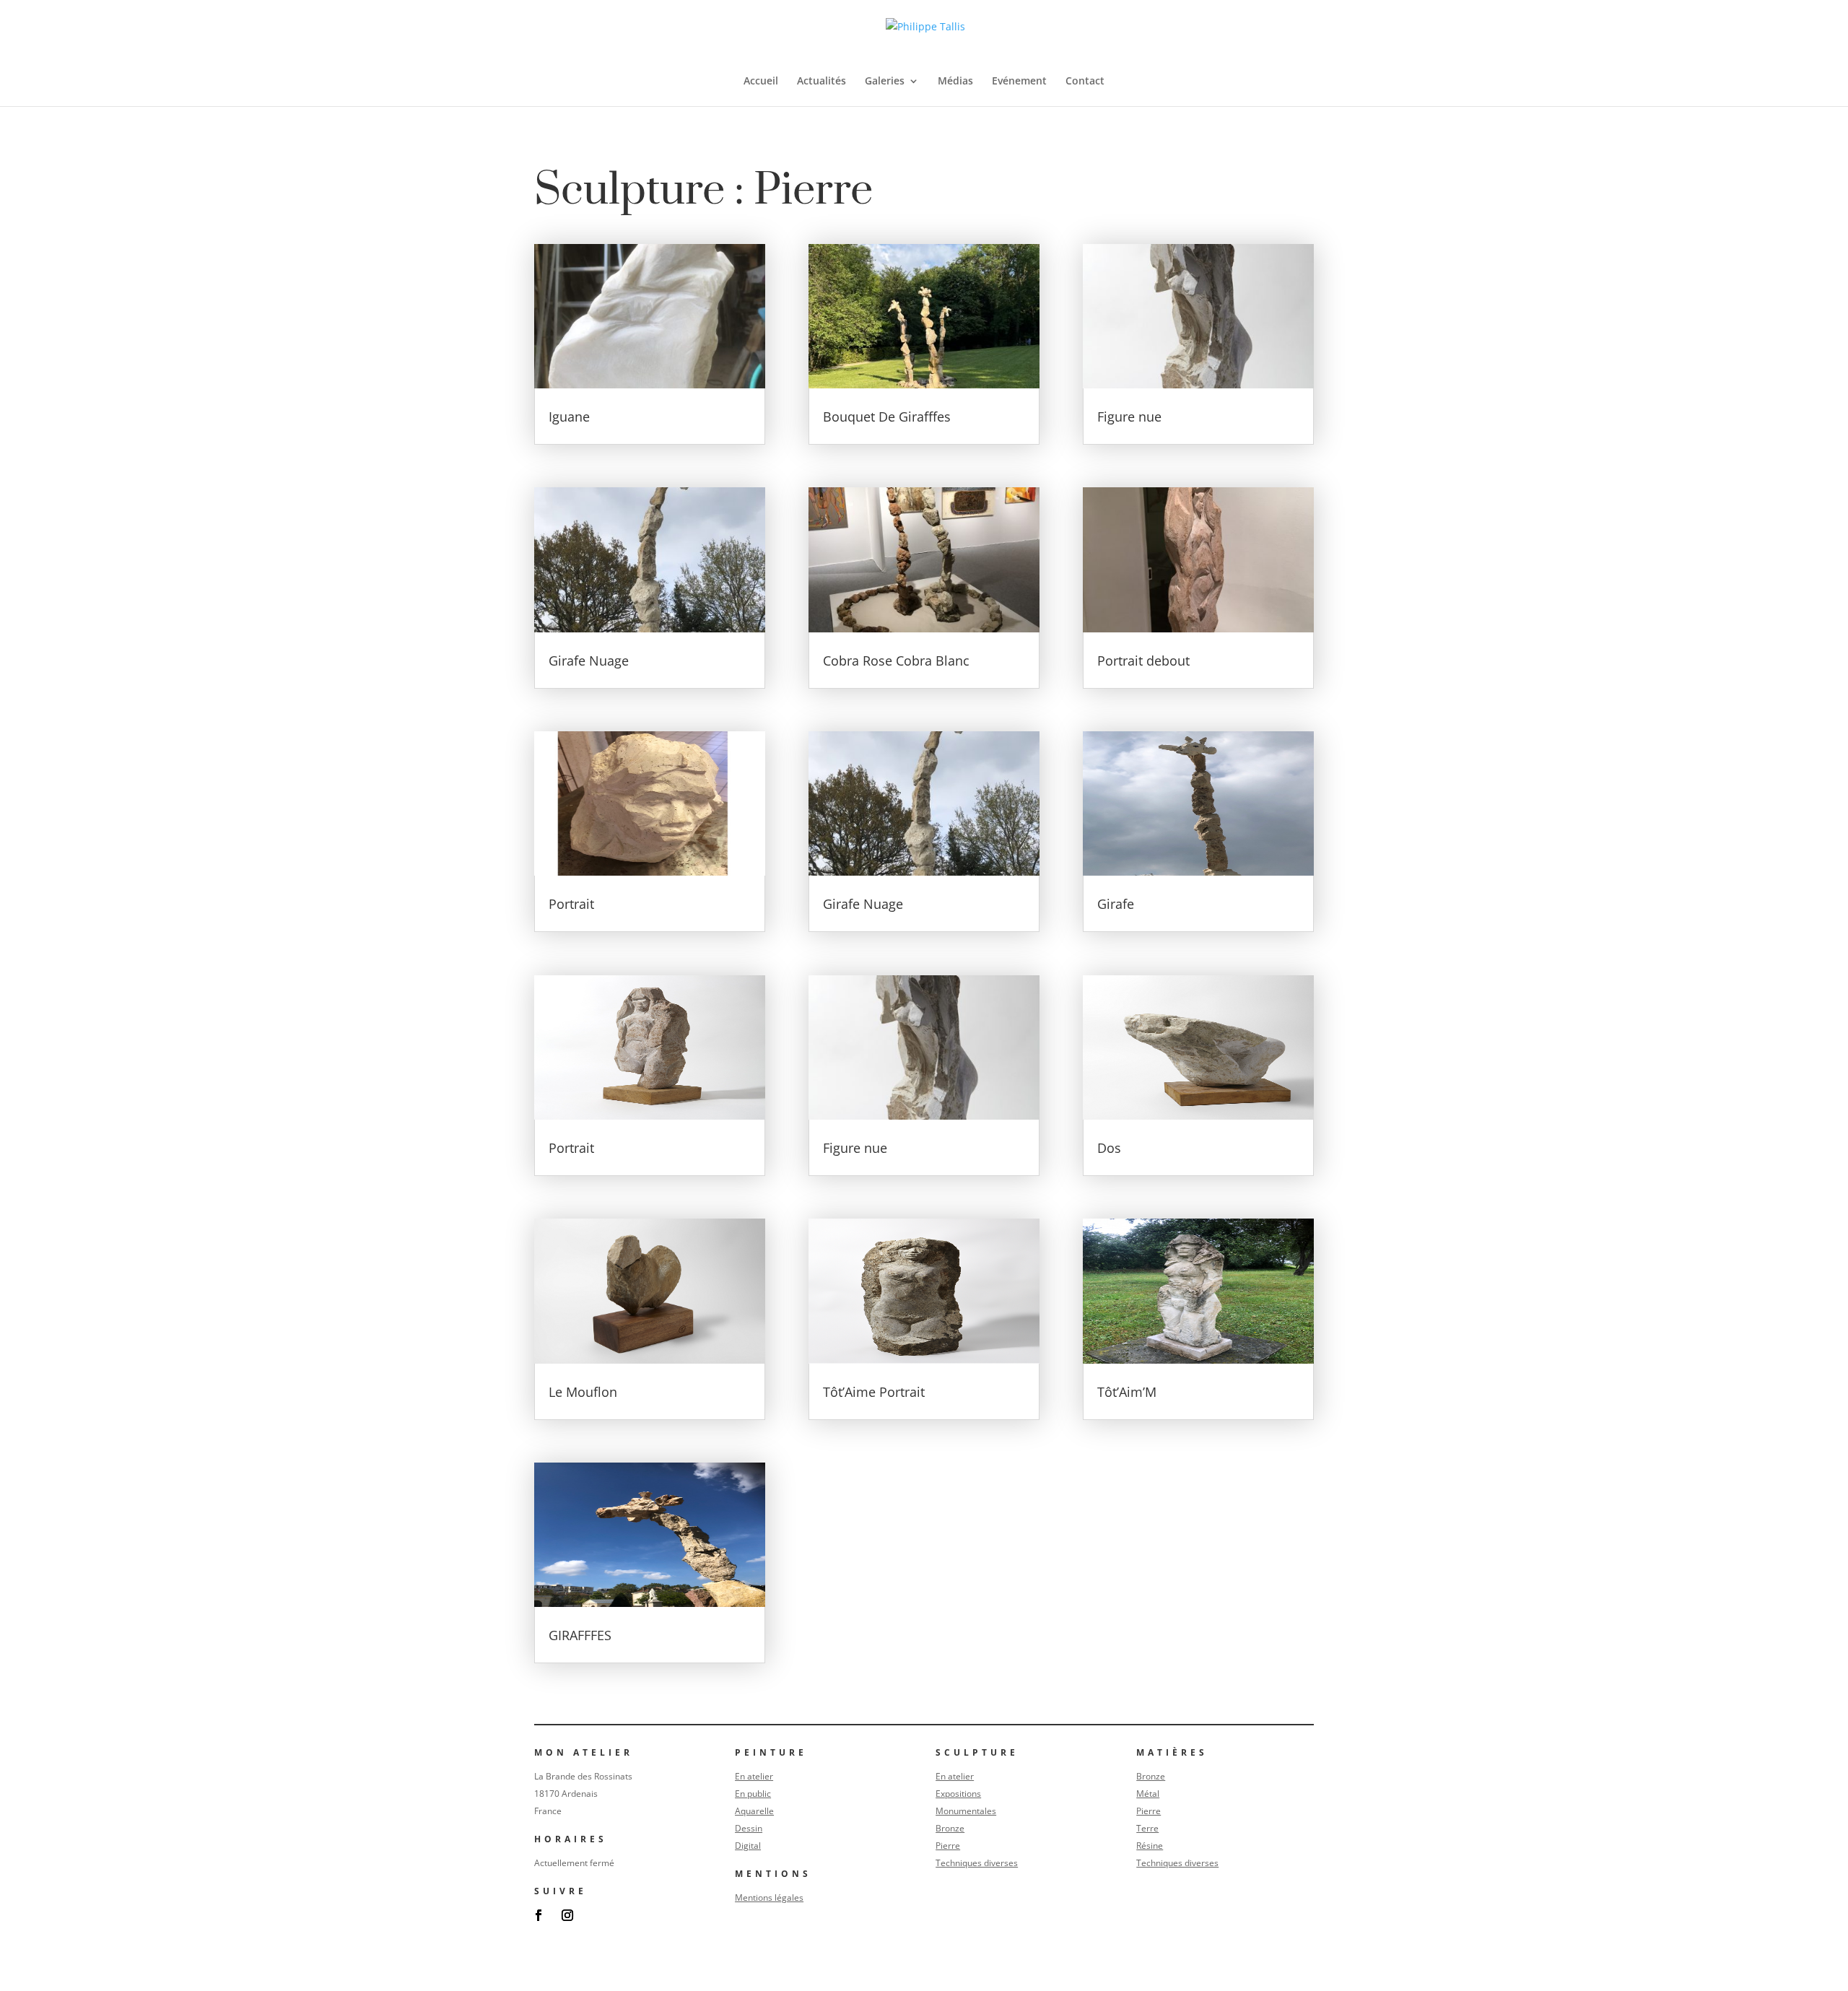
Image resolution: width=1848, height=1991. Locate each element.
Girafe (1116, 904)
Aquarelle (754, 1811)
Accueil (761, 82)
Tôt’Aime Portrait (874, 1392)
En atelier (754, 1776)
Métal (1148, 1794)
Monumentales (966, 1811)
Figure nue (855, 1148)
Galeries (885, 82)
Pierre (948, 1846)
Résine (1150, 1846)
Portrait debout (1143, 661)
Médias (955, 82)
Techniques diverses (977, 1863)
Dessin (749, 1828)
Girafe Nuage (589, 661)
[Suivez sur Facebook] (539, 1915)
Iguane (569, 417)
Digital (748, 1846)
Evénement (1019, 82)
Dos (1109, 1148)
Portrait (571, 904)
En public (753, 1794)
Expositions (958, 1794)
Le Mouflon (583, 1392)
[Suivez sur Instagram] (567, 1915)
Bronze (950, 1828)
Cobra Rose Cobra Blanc (896, 661)
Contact (1085, 82)
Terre (1147, 1828)
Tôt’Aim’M (1127, 1392)
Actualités (821, 82)
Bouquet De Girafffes (887, 417)
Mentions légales (769, 1898)
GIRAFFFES (580, 1635)
